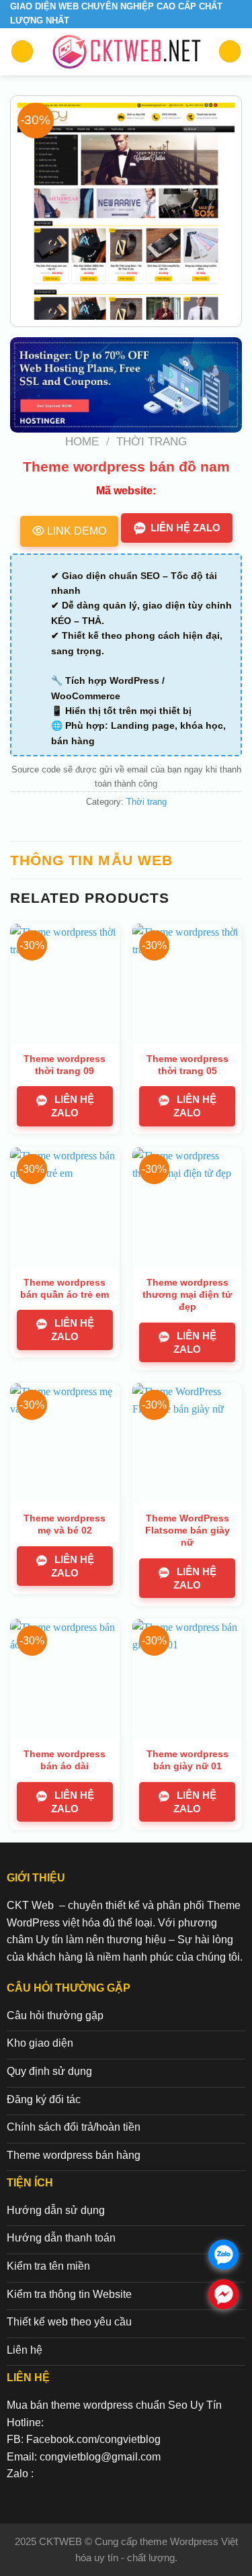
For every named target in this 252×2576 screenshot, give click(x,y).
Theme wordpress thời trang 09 (65, 1065)
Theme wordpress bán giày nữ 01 (187, 1760)
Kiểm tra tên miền (48, 2266)
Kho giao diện (40, 2043)
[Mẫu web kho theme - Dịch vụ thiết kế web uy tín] (126, 52)
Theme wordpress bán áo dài (65, 1760)
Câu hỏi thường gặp (55, 2015)
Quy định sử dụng (49, 2071)
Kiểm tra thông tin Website (69, 2294)
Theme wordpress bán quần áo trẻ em (65, 1288)
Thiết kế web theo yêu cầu (69, 2322)
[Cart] (230, 51)
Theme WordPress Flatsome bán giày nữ (187, 1530)
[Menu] (22, 51)
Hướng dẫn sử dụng (56, 2210)
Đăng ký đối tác (44, 2099)
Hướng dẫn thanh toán (61, 2238)
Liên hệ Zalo (185, 528)
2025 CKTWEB (50, 2541)
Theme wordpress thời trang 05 (187, 1065)
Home (82, 442)
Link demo (75, 531)
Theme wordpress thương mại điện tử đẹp (187, 1294)
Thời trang (152, 442)
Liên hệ (25, 2350)
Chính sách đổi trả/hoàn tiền (74, 2127)
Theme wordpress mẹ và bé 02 (65, 1524)
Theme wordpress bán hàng (74, 2155)
